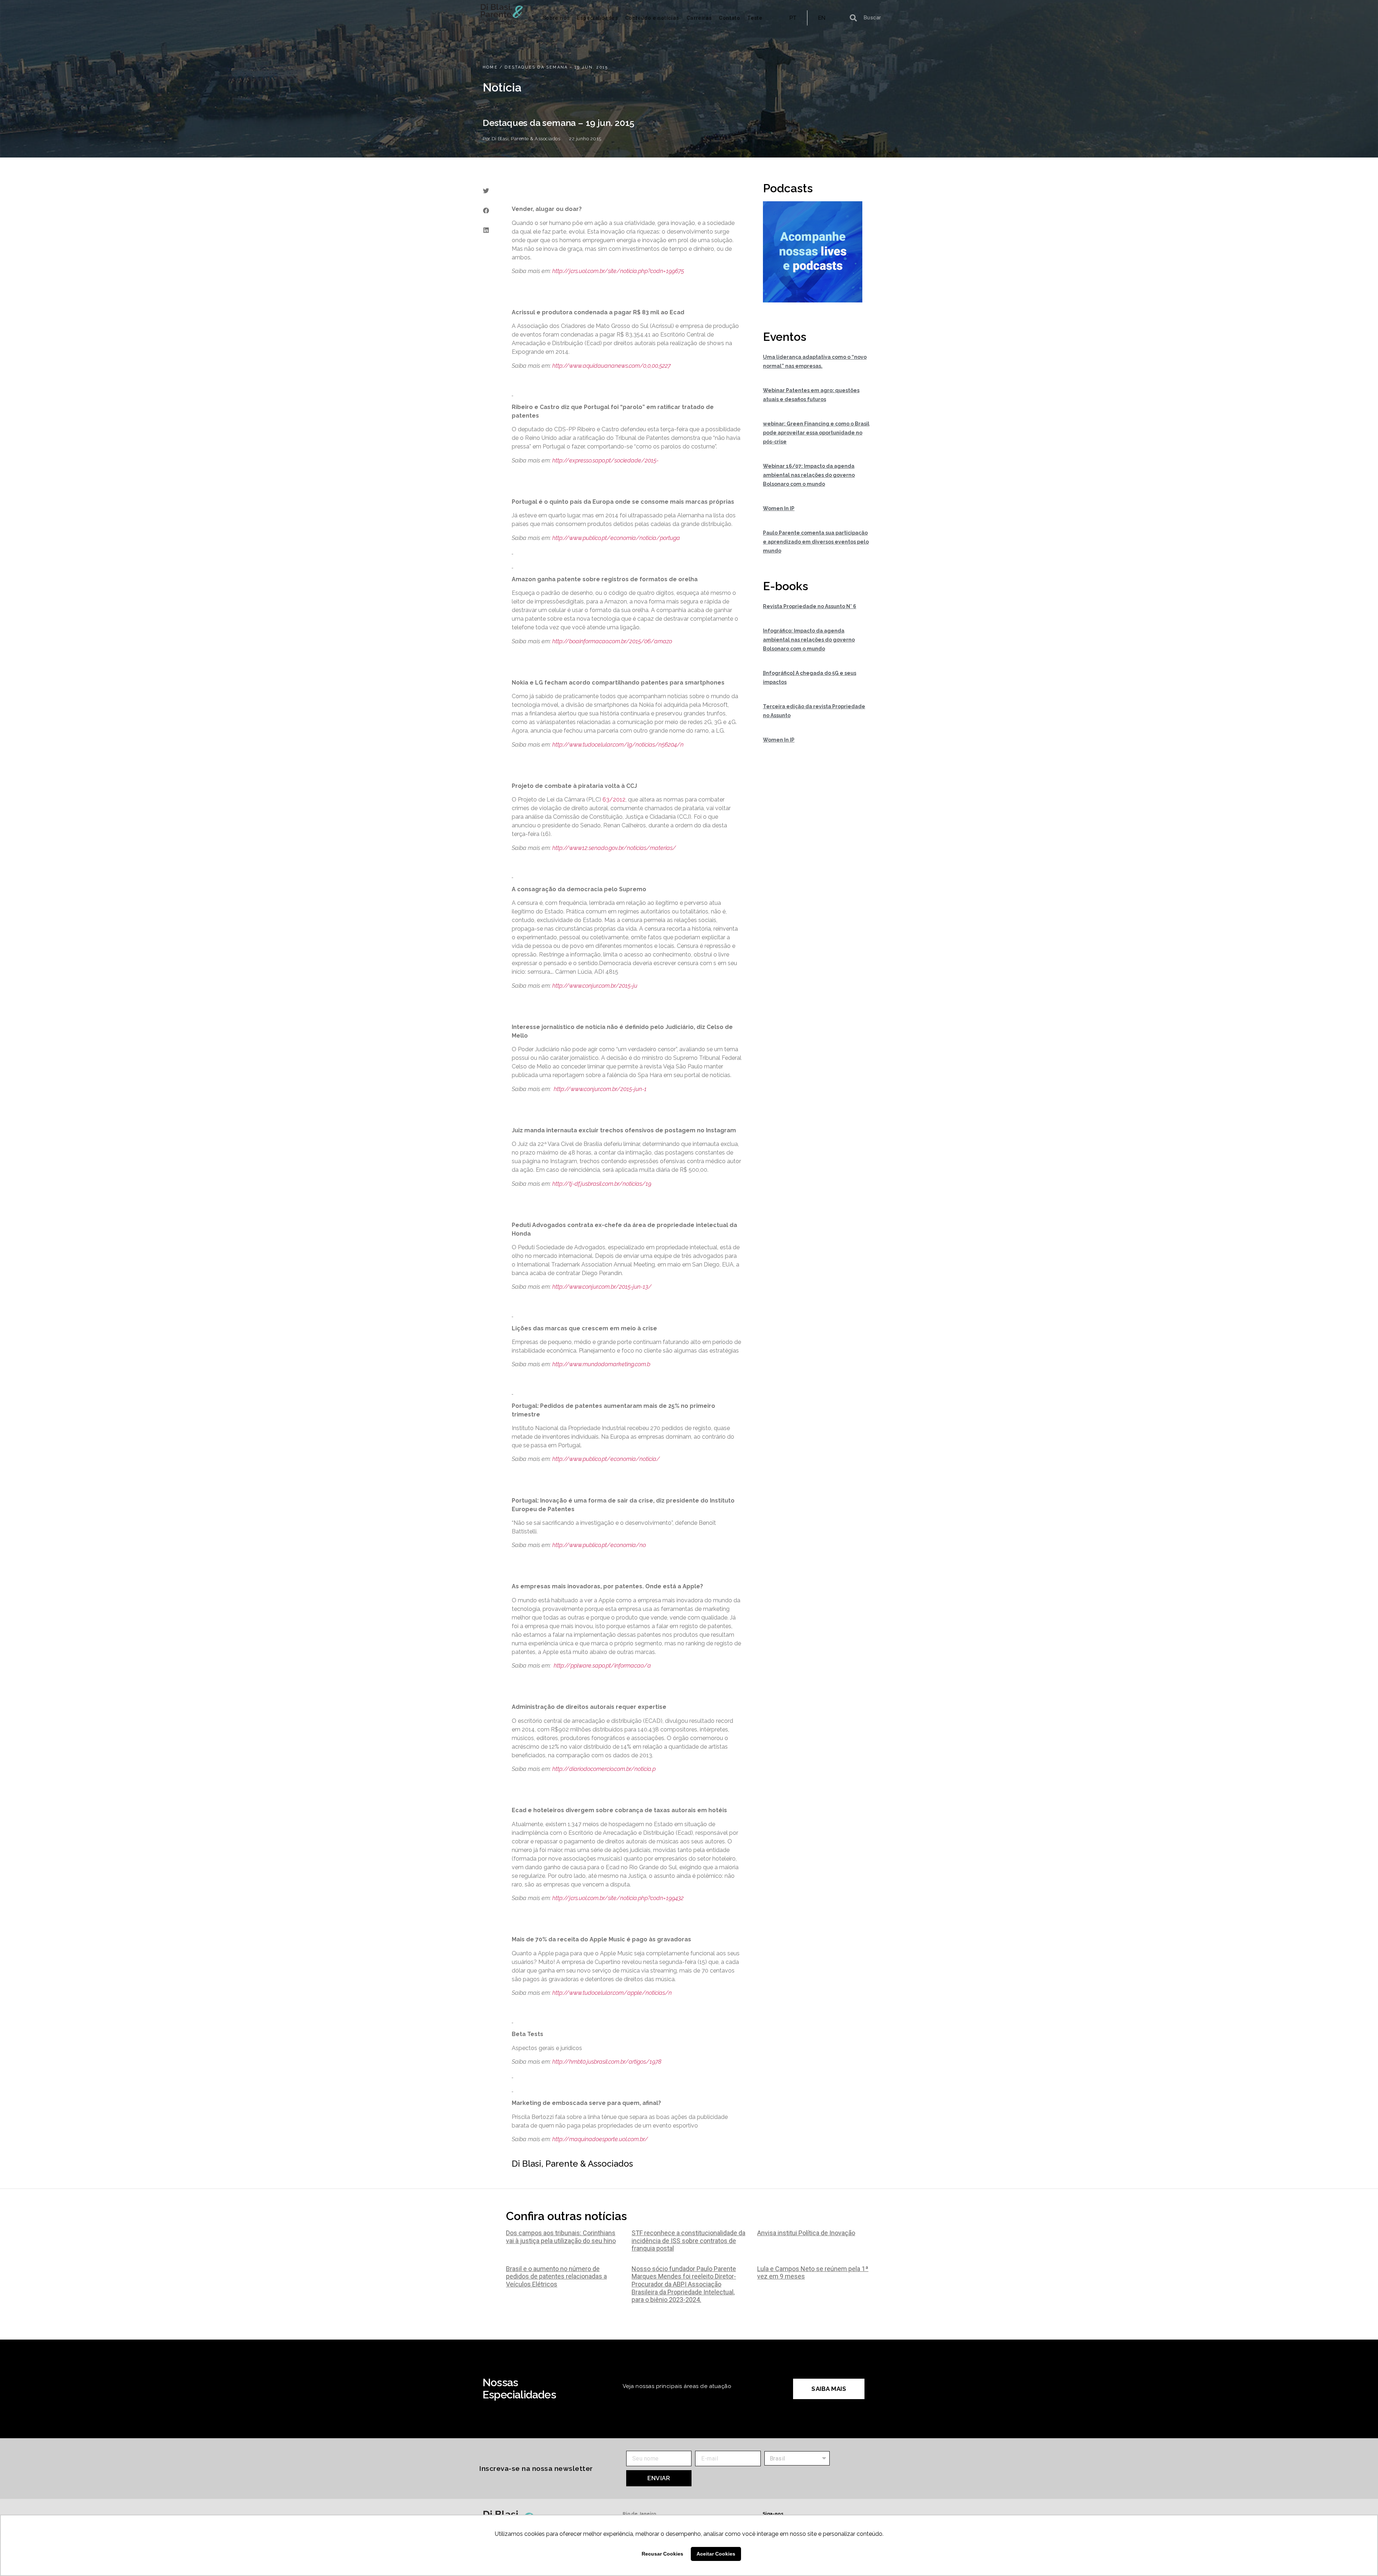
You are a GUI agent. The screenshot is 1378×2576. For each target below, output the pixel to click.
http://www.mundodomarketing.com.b (601, 1364)
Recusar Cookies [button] (662, 2554)
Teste (755, 18)
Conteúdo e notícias (652, 18)
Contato (729, 18)
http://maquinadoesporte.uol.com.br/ (600, 2139)
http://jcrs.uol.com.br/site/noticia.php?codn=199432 (618, 1898)
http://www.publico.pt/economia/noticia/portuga (616, 538)
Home (490, 67)
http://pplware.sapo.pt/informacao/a (602, 1666)
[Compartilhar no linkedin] (486, 230)
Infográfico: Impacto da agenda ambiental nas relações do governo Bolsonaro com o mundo (809, 640)
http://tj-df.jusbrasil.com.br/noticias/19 (602, 1184)
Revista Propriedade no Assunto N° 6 (810, 606)
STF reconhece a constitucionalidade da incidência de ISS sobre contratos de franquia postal (688, 2241)
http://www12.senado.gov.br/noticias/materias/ (614, 848)
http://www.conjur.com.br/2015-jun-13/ (602, 1287)
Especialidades (597, 18)
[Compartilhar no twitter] (486, 191)
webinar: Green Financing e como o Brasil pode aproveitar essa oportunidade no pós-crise (816, 433)
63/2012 (614, 800)
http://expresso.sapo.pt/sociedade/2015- (605, 460)
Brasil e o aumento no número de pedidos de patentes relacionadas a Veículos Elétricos (556, 2276)
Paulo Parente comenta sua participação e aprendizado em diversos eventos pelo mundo (816, 542)
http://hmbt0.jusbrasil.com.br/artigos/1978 (607, 2062)
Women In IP (779, 508)
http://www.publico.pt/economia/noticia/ (606, 1459)
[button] (829, 2389)
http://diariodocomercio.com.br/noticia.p (604, 1769)
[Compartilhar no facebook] (486, 210)
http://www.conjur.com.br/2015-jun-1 (600, 1089)
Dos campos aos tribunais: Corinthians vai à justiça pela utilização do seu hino (561, 2237)
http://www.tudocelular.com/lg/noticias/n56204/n (618, 745)
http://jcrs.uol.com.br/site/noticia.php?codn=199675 (618, 271)
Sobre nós (556, 18)
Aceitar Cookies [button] (716, 2554)
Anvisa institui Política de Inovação (806, 2233)
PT (793, 18)
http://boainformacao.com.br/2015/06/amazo (612, 641)
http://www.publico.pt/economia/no (599, 1545)
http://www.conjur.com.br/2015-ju (595, 986)
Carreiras (699, 18)
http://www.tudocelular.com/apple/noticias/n (612, 1993)
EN (822, 18)
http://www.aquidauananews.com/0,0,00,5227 (611, 366)
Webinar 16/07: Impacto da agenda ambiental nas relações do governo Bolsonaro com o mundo (809, 475)
